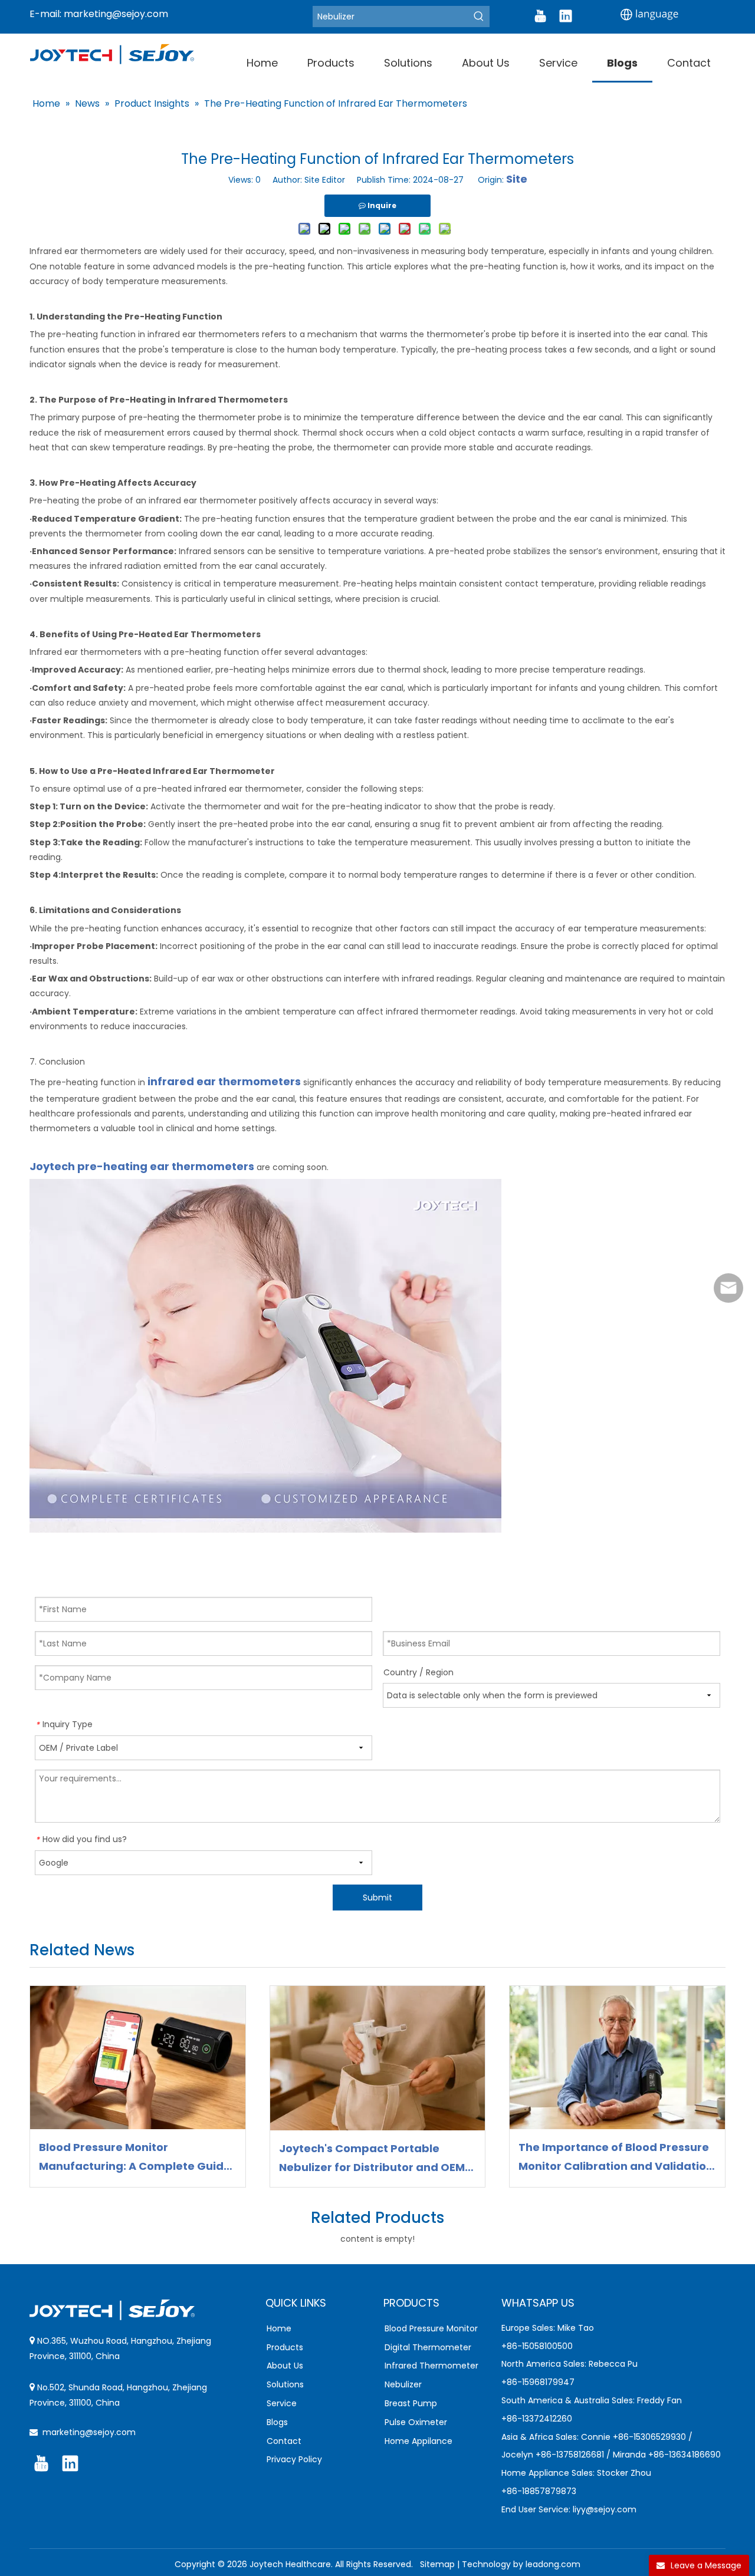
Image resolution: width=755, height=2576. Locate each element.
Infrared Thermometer (431, 2366)
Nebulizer (403, 2384)
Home (279, 2328)
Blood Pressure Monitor (431, 2328)
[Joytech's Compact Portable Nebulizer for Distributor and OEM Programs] (378, 2058)
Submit (377, 1898)
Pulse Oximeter (416, 2422)
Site (517, 179)
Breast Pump (411, 2403)
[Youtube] (540, 16)
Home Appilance (418, 2441)
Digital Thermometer (428, 2347)
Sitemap (437, 2564)
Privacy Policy (294, 2459)
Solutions (285, 2384)
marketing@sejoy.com (116, 14)
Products (285, 2347)
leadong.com (553, 2564)
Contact (284, 2441)
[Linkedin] (566, 16)
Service (282, 2403)
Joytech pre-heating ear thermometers (143, 1166)
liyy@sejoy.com (605, 2509)
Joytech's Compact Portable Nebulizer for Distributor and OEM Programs (372, 2159)
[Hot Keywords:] (479, 17)
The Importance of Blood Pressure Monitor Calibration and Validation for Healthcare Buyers (616, 2158)
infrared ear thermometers (224, 1081)
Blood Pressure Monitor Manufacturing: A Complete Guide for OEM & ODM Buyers (135, 2158)
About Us (285, 2366)
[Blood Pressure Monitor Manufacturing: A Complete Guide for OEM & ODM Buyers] (138, 2058)
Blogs (277, 2422)
